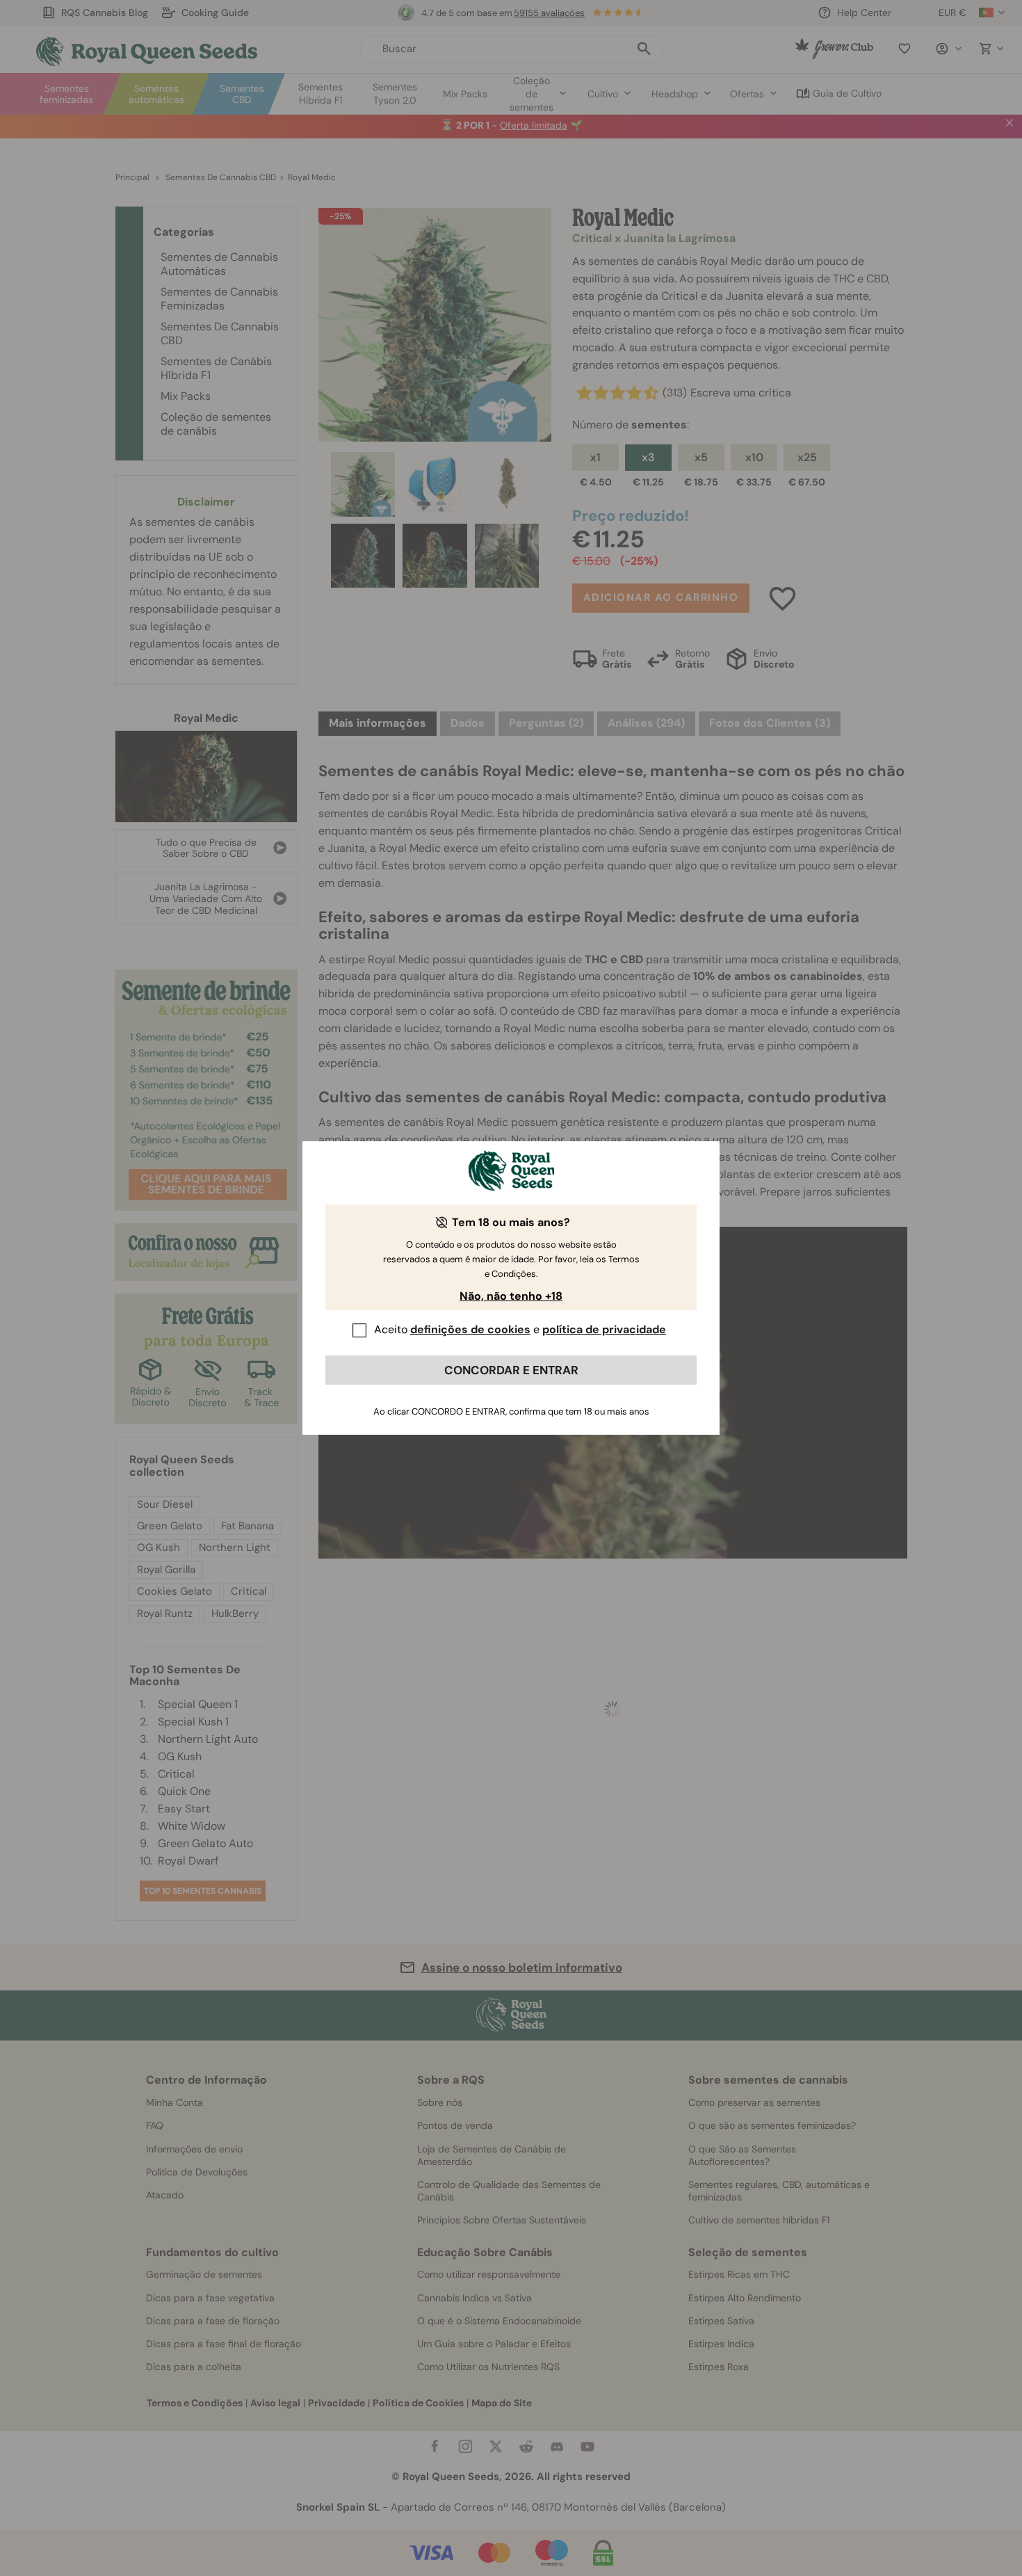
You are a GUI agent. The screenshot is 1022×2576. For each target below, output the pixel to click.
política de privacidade (604, 1329)
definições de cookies (470, 1329)
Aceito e (520, 1329)
